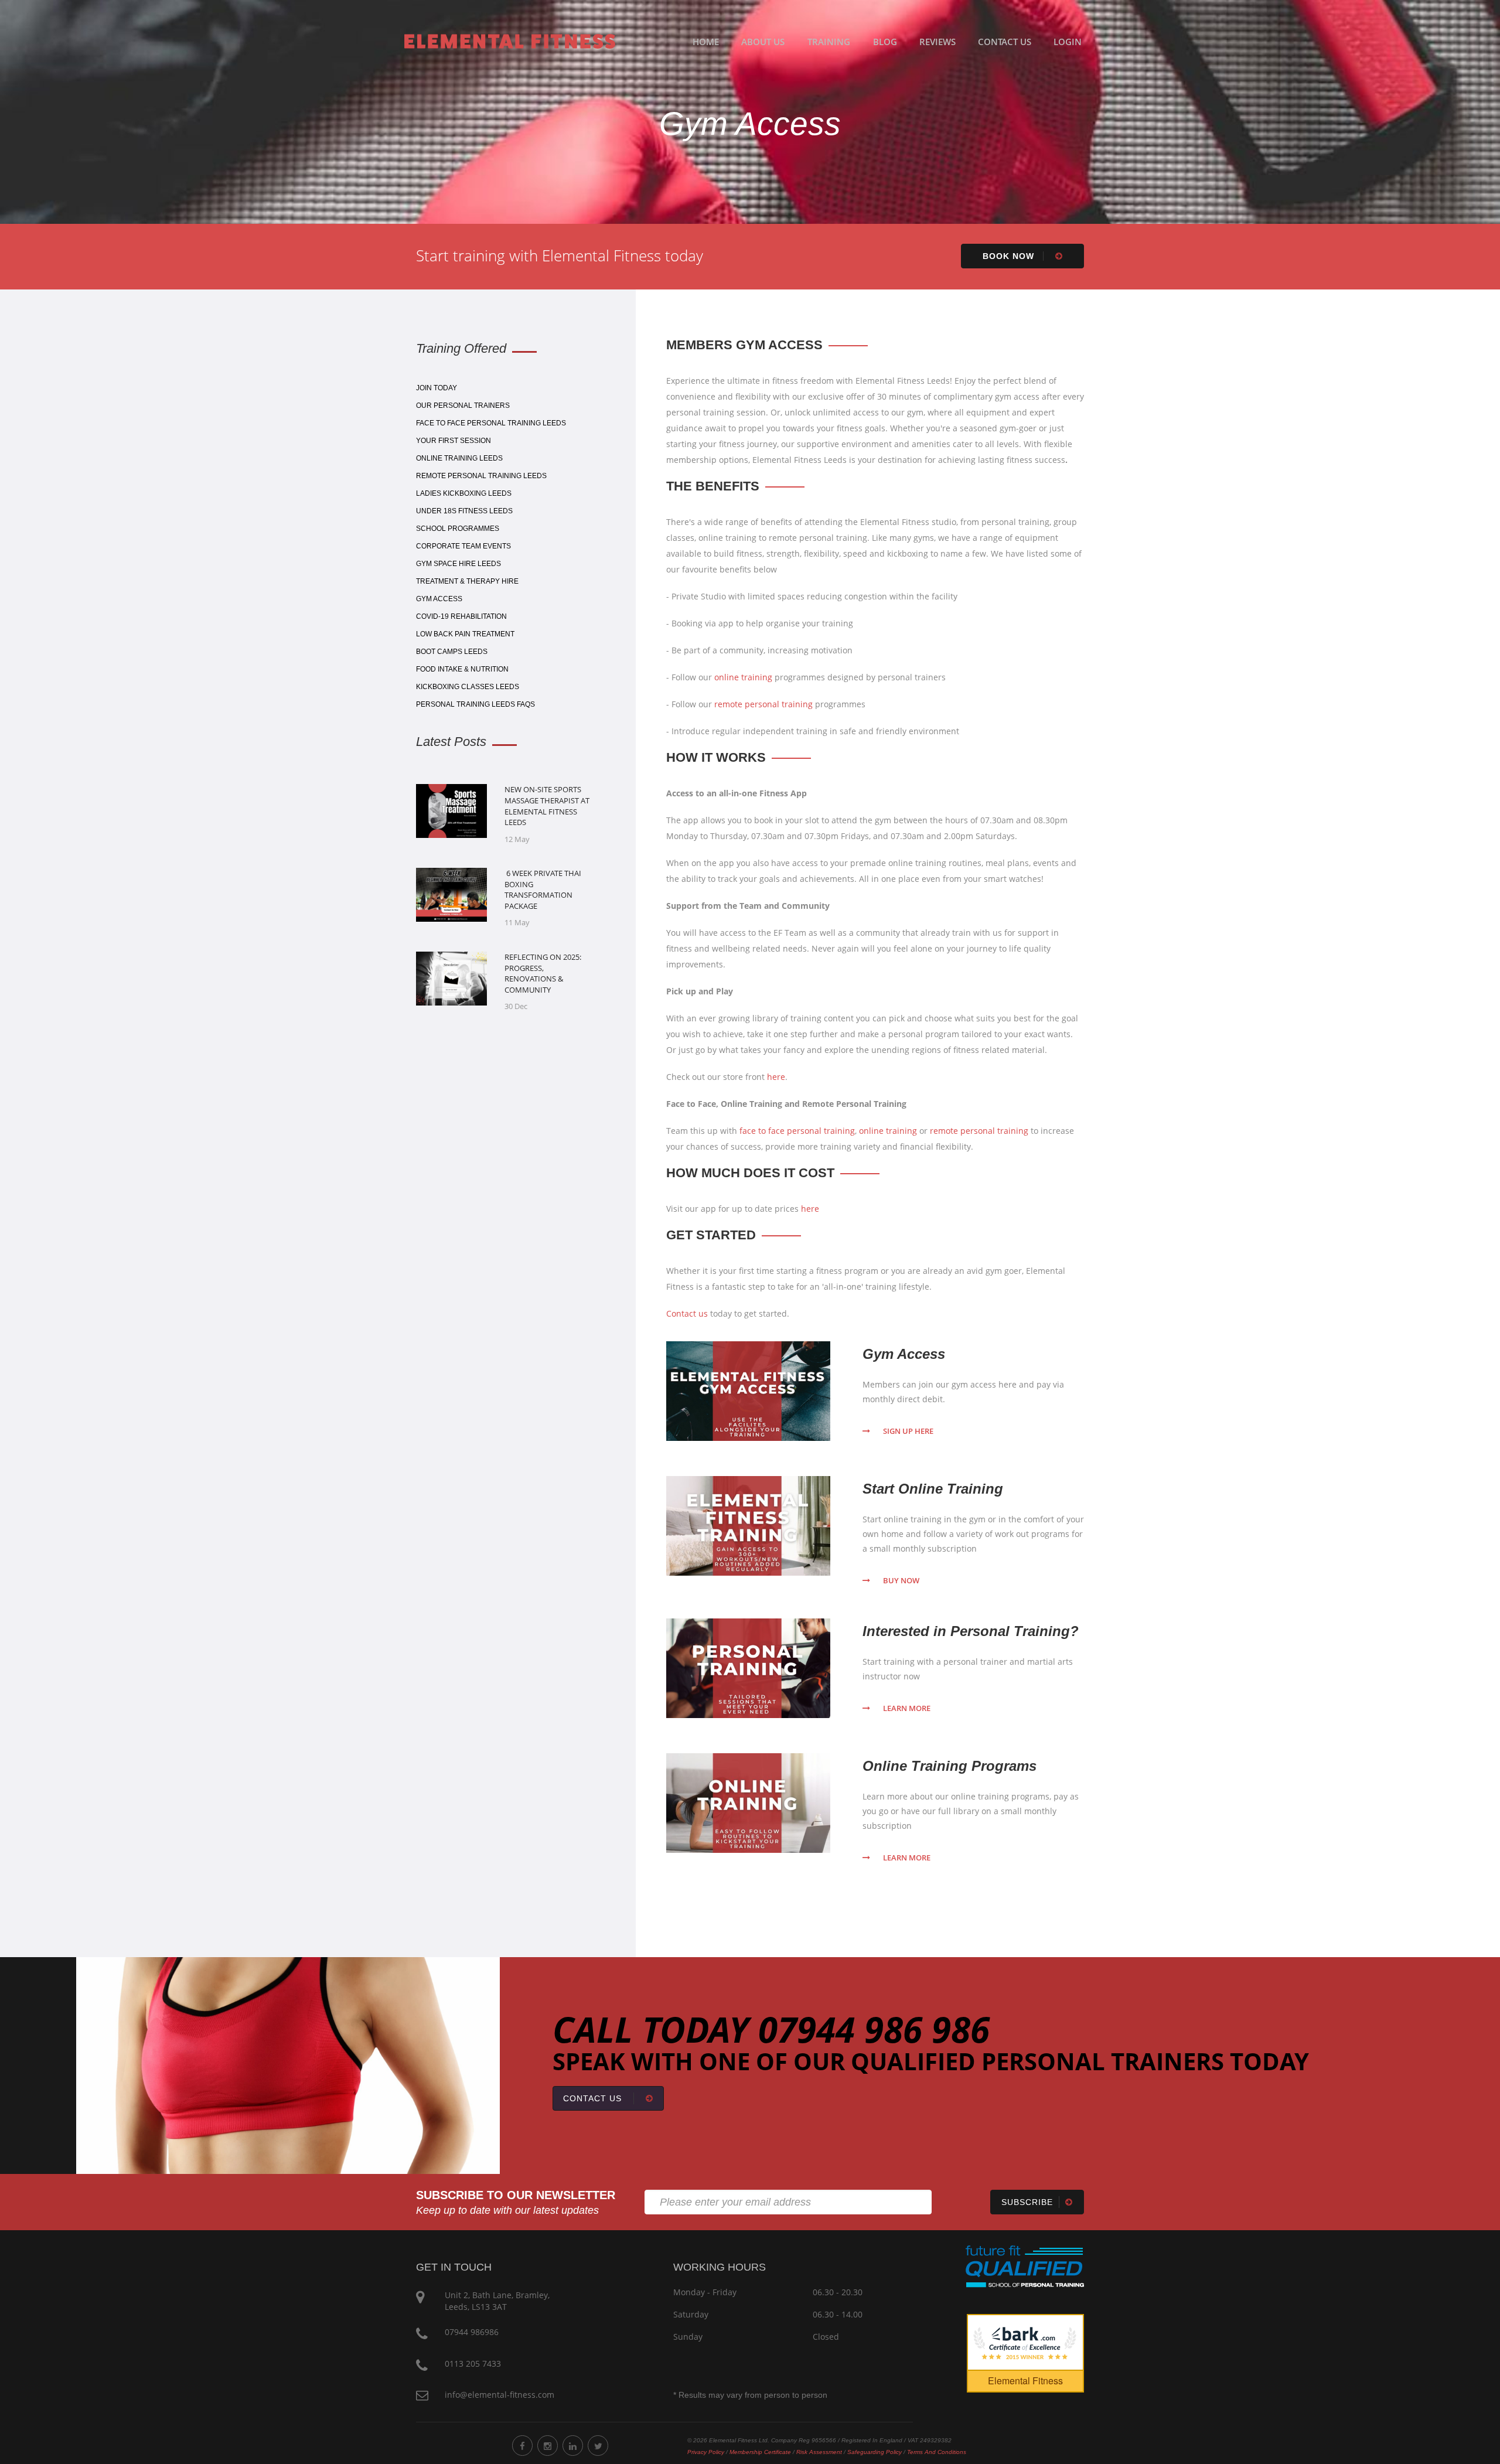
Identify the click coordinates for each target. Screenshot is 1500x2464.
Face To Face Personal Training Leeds (491, 423)
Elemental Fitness (1025, 2380)
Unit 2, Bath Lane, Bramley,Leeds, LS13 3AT (497, 2301)
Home (706, 42)
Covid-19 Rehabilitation (461, 616)
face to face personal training (797, 1131)
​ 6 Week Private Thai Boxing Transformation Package (543, 890)
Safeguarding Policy (875, 2452)
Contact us (687, 1313)
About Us (763, 42)
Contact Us (1005, 42)
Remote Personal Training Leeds (481, 476)
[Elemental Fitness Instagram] (548, 2446)
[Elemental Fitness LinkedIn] (573, 2446)
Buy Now (901, 1580)
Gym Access (439, 599)
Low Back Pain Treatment (465, 634)
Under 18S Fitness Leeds (464, 511)
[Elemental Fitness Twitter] (598, 2446)
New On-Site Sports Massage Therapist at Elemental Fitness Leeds (547, 806)
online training (743, 677)
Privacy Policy (706, 2452)
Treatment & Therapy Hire (467, 581)
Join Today (437, 388)
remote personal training (763, 704)
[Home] (510, 40)
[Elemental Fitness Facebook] (522, 2446)
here (776, 1077)
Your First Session (454, 441)
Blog (885, 42)
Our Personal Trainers (463, 405)
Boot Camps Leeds (452, 652)
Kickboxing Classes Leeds (468, 687)
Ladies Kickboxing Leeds (464, 493)
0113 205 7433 (473, 2364)
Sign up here (908, 1431)
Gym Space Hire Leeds (458, 564)
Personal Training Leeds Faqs (475, 704)
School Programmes (458, 529)
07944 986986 (472, 2332)
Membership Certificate (760, 2452)
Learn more (907, 1708)
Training (829, 42)
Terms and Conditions (937, 2452)
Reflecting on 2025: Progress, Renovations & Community (543, 973)
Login (1068, 42)
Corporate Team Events (463, 546)
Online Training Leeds (459, 458)
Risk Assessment (819, 2452)
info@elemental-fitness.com (500, 2395)
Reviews (937, 42)
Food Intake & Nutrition (462, 669)
